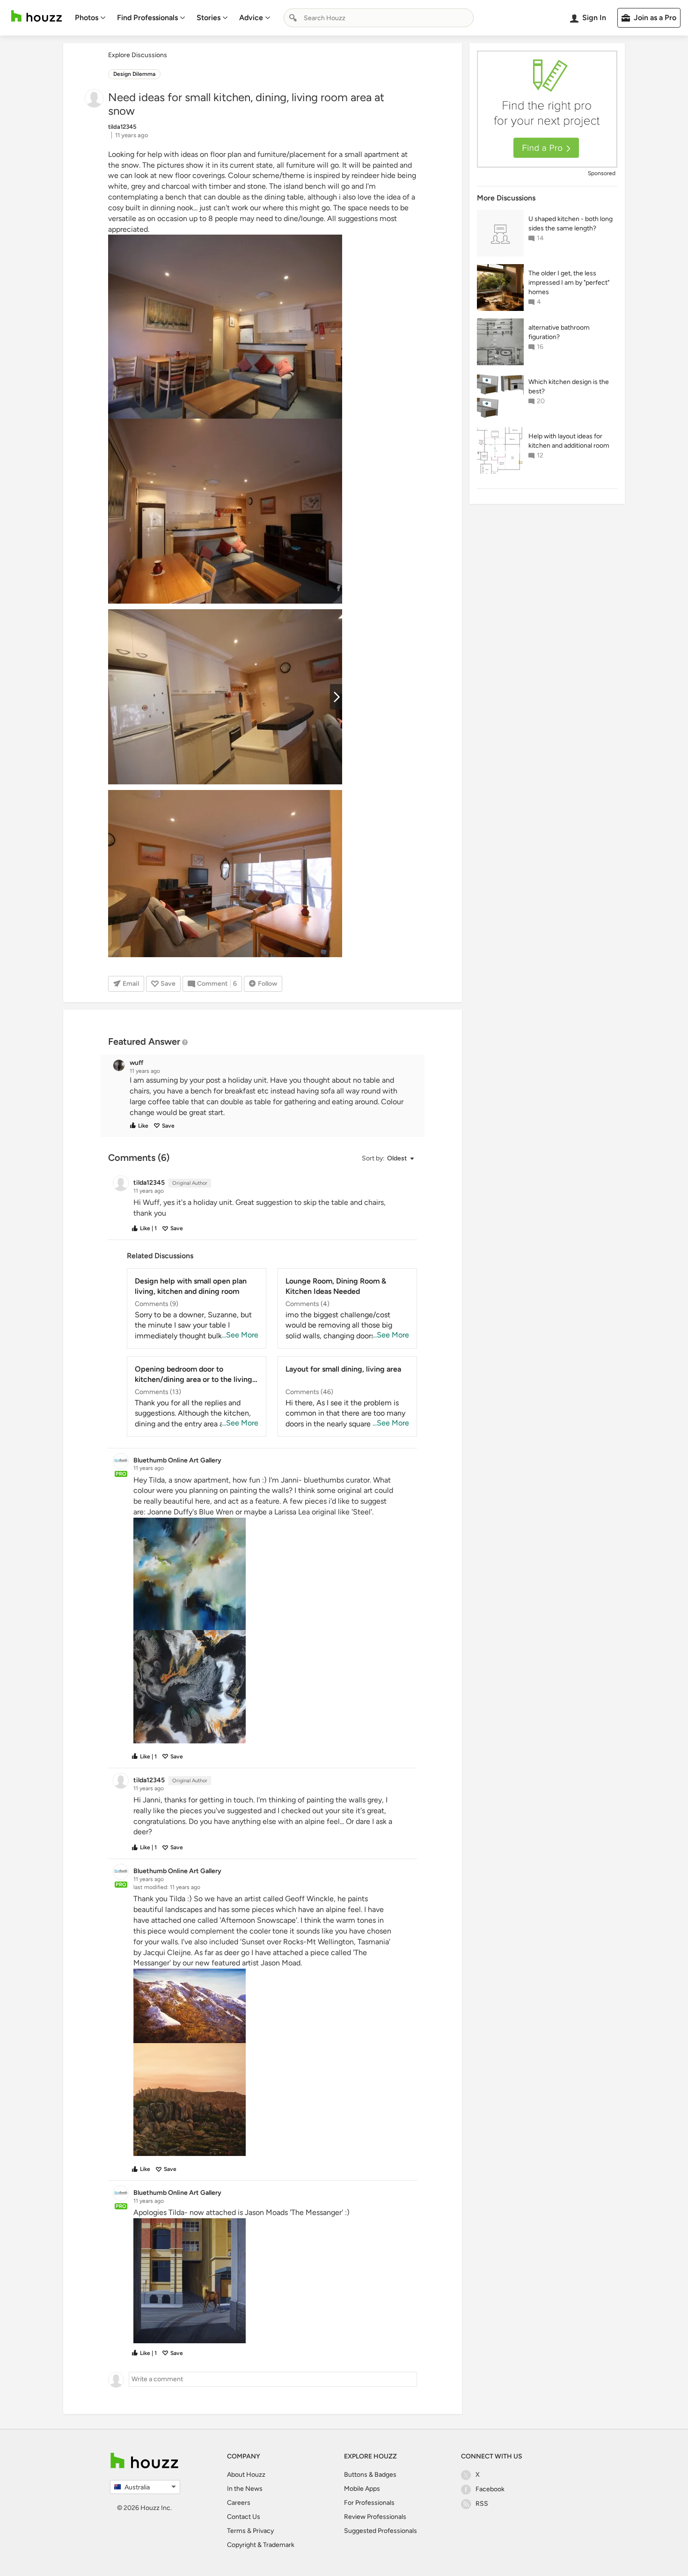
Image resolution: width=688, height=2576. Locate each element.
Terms (236, 2531)
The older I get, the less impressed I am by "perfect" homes (569, 283)
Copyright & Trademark (261, 2545)
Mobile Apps (362, 2489)
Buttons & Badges (370, 2475)
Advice (251, 18)
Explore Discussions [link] (138, 55)
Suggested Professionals (381, 2531)
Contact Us (244, 2517)
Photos (87, 18)
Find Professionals (147, 18)
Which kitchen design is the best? (569, 387)
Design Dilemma (134, 74)
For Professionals (369, 2503)
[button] (271, 1096)
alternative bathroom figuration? (559, 332)
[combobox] (379, 18)
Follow (267, 984)
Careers (239, 2503)
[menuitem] (90, 18)
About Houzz (246, 2475)
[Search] (293, 18)
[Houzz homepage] (37, 16)
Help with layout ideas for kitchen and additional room (569, 441)
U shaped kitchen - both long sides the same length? (571, 224)
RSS (482, 2504)
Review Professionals (375, 2517)
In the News (245, 2489)
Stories (209, 18)
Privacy (263, 2531)
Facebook (490, 2489)
